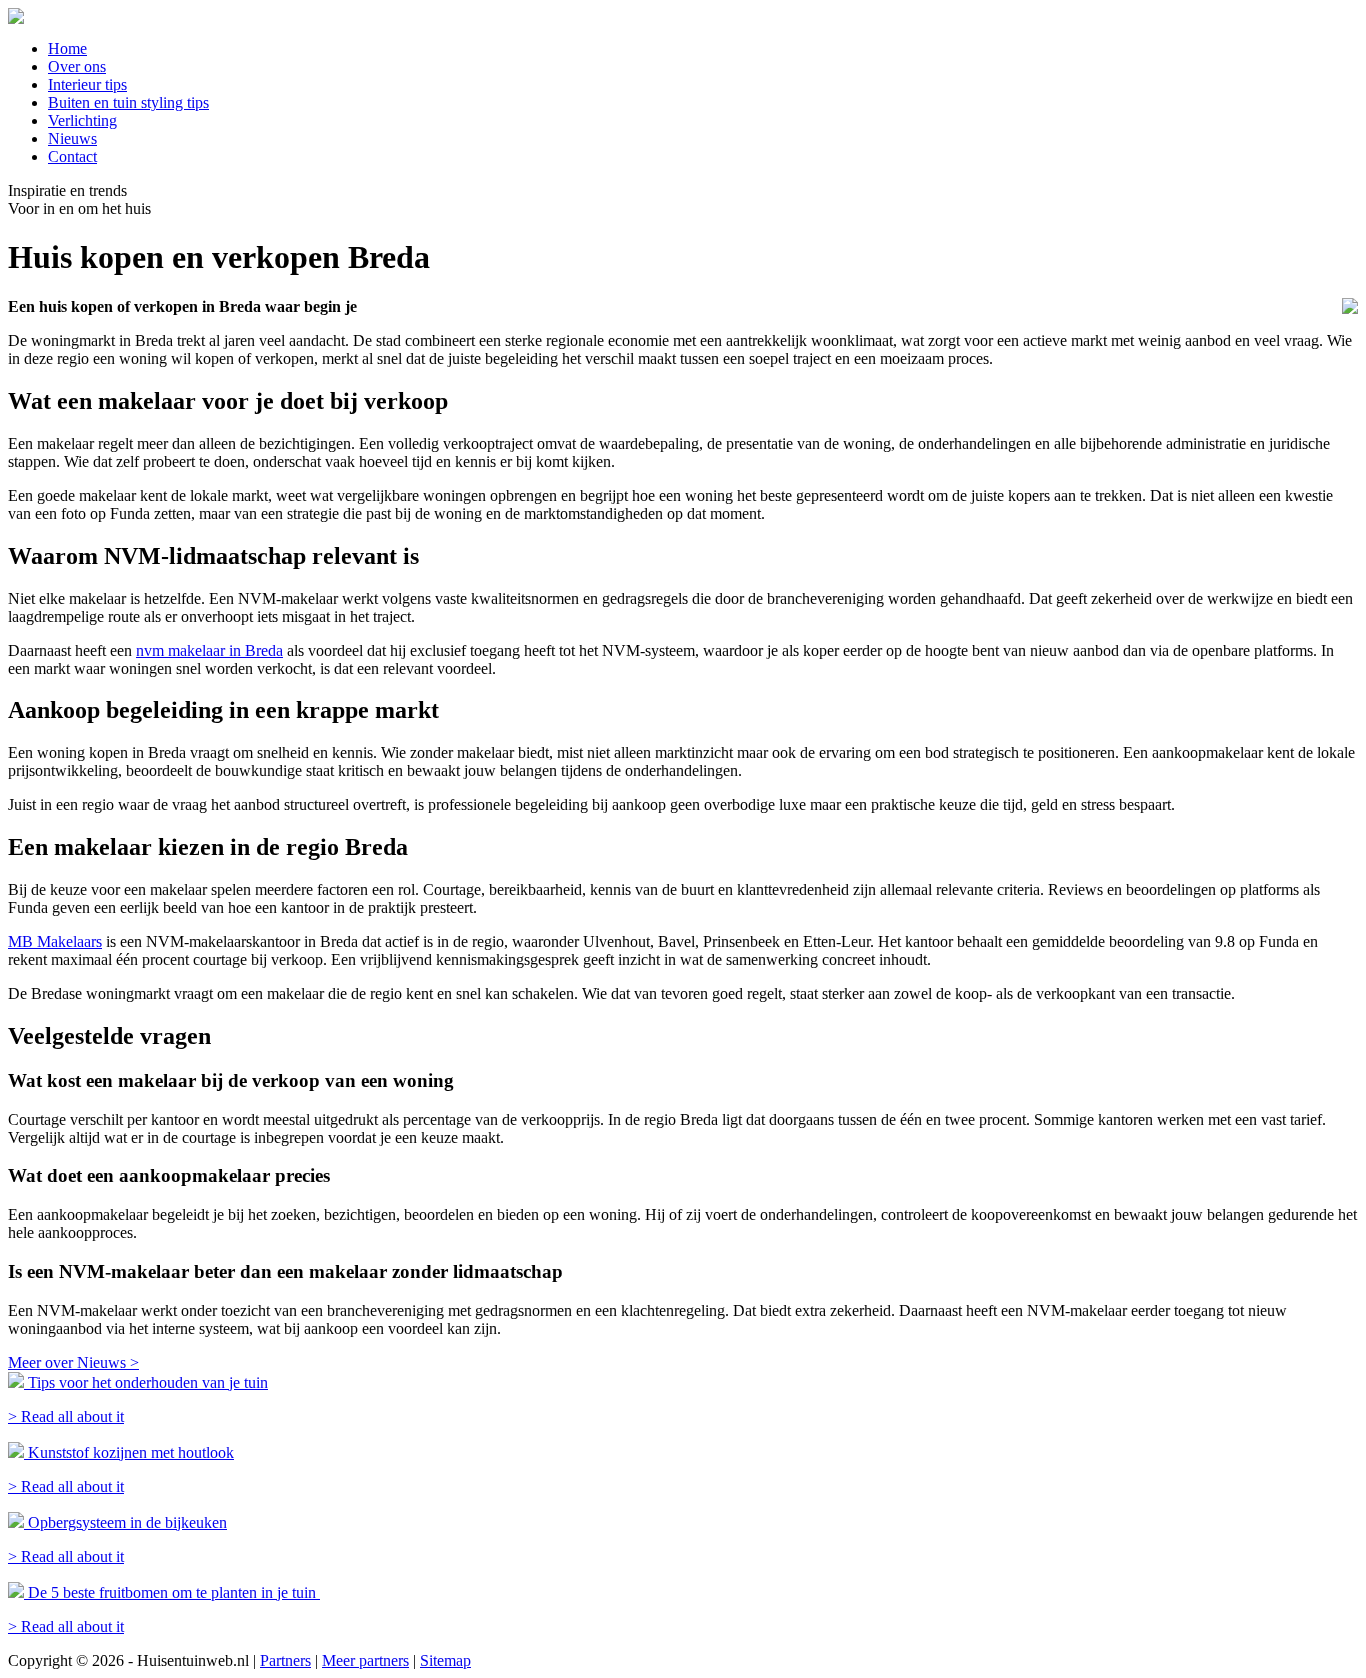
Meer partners (365, 1660)
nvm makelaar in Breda (209, 650)
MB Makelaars (55, 941)
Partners (285, 1660)
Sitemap (445, 1660)
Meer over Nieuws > (73, 1362)
